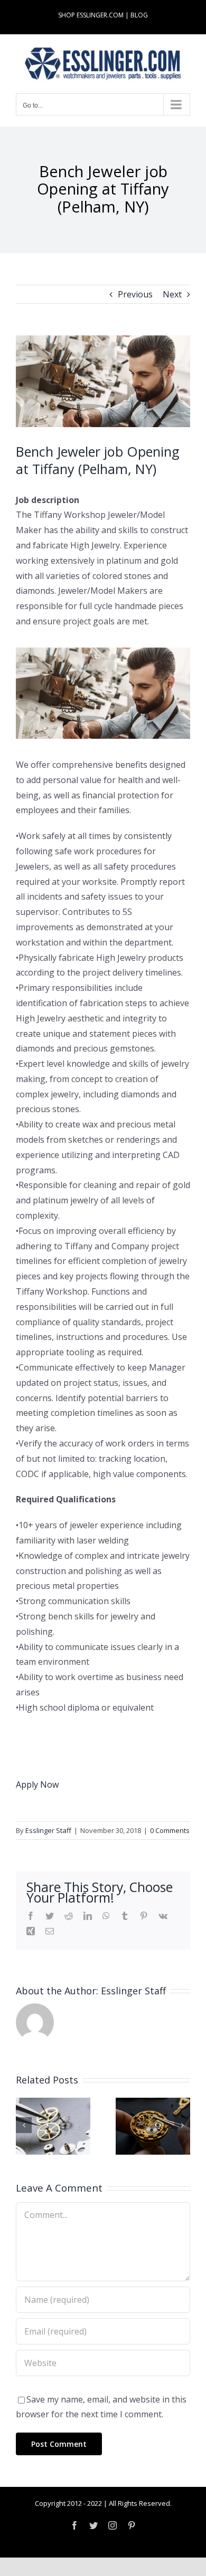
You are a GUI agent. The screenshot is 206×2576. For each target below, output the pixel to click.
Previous (135, 294)
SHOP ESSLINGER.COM (91, 15)
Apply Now (37, 1784)
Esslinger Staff (48, 1830)
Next (172, 294)
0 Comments (170, 1830)
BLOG (139, 15)
